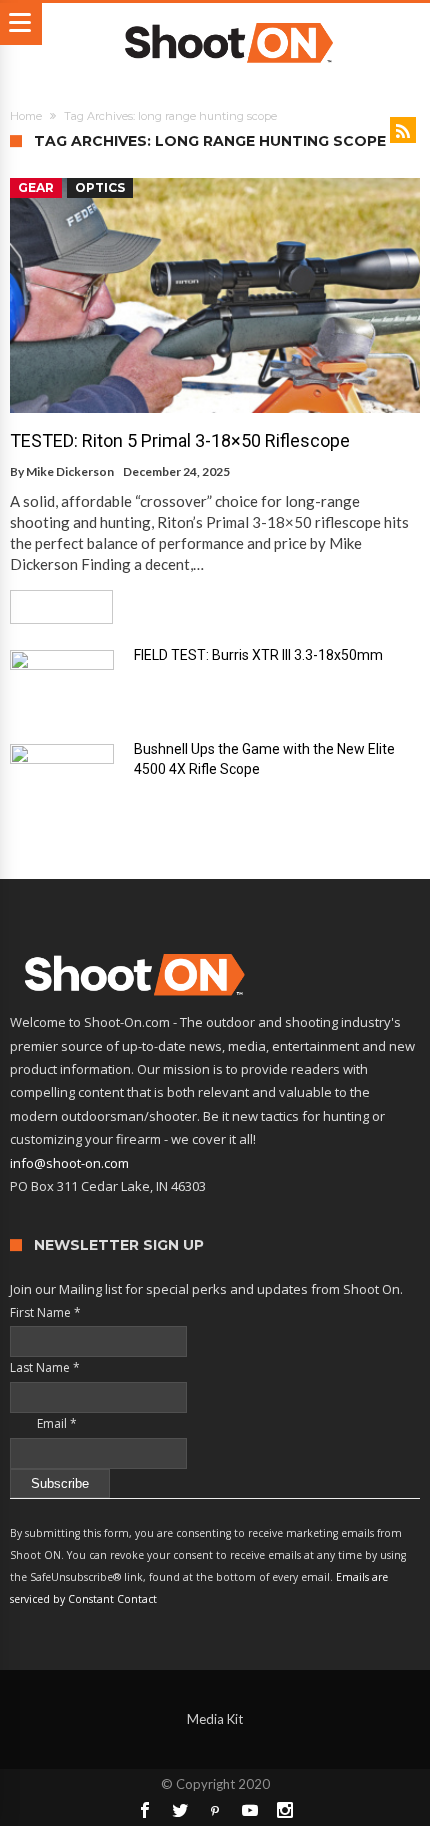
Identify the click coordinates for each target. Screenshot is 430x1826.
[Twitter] (180, 1810)
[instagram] (285, 1810)
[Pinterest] (215, 1810)
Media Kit (215, 1719)
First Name (45, 1312)
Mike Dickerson (70, 471)
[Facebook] (145, 1810)
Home (26, 116)
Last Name (45, 1367)
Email (43, 1423)
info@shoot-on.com (69, 1163)
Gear (36, 187)
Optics (100, 187)
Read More (54, 606)
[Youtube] (250, 1810)
